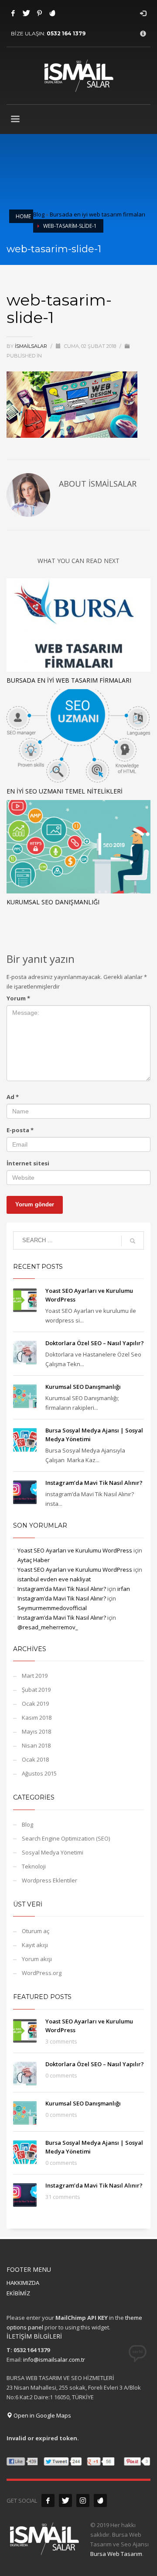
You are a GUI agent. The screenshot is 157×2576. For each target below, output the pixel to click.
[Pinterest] (39, 13)
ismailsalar (32, 346)
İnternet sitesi (28, 1163)
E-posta (20, 1130)
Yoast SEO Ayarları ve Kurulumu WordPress (75, 1550)
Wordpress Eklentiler (49, 1880)
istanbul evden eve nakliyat (54, 1579)
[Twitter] (26, 13)
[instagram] (83, 2500)
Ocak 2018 (35, 1759)
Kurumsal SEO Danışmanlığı (53, 902)
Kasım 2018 (37, 1717)
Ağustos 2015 (39, 1773)
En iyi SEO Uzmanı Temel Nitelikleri (65, 791)
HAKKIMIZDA (23, 2283)
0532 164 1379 (66, 33)
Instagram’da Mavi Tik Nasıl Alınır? (94, 1483)
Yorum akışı (37, 1959)
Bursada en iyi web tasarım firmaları (97, 214)
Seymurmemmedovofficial (52, 1608)
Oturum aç (36, 1931)
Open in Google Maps (42, 2415)
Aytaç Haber (34, 1560)
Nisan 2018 (36, 1745)
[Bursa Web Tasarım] (100, 2500)
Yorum (18, 998)
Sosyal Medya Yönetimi (53, 1852)
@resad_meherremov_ (48, 1627)
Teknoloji (34, 1866)
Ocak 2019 (35, 1704)
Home (23, 216)
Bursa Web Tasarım (116, 2554)
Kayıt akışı (35, 1945)
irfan (124, 1589)
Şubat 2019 (36, 1690)
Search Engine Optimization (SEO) (66, 1838)
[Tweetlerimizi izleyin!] (65, 2500)
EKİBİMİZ (18, 2293)
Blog (39, 214)
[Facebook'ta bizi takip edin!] (48, 2500)
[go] (133, 1241)
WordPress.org (42, 1973)
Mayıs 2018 (36, 1731)
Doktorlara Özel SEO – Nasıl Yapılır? (95, 1343)
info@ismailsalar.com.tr (54, 2360)
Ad (13, 1097)
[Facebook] (13, 13)
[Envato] (52, 13)
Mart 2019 (35, 1676)
